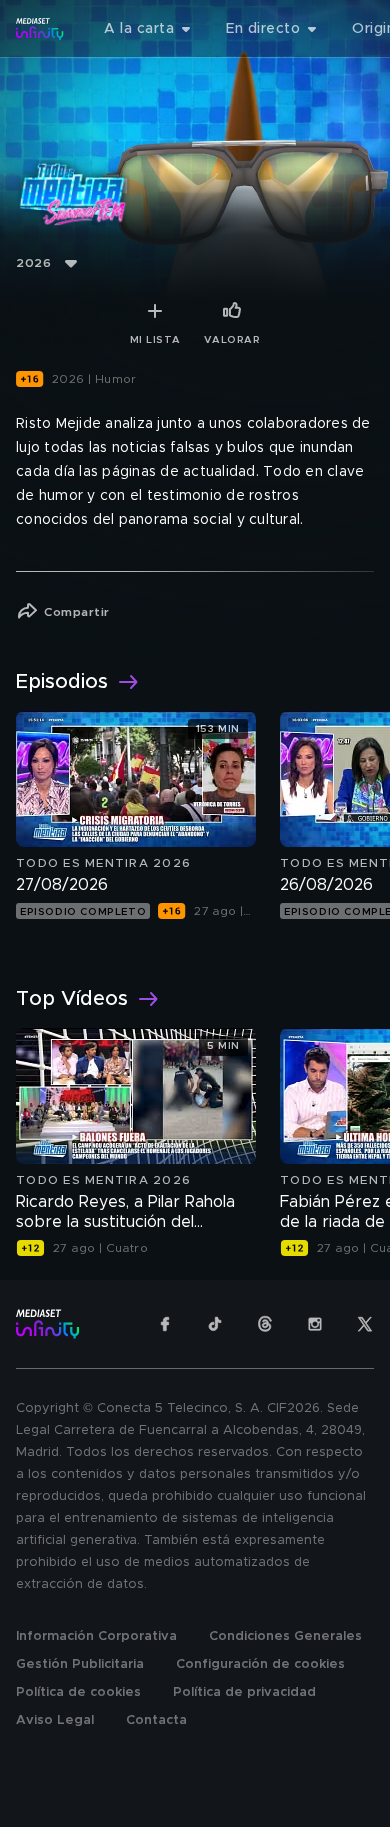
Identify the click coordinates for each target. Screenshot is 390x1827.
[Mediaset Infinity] (40, 29)
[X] (365, 1324)
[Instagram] (315, 1324)
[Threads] (265, 1324)
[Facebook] (165, 1324)
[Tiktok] (215, 1324)
